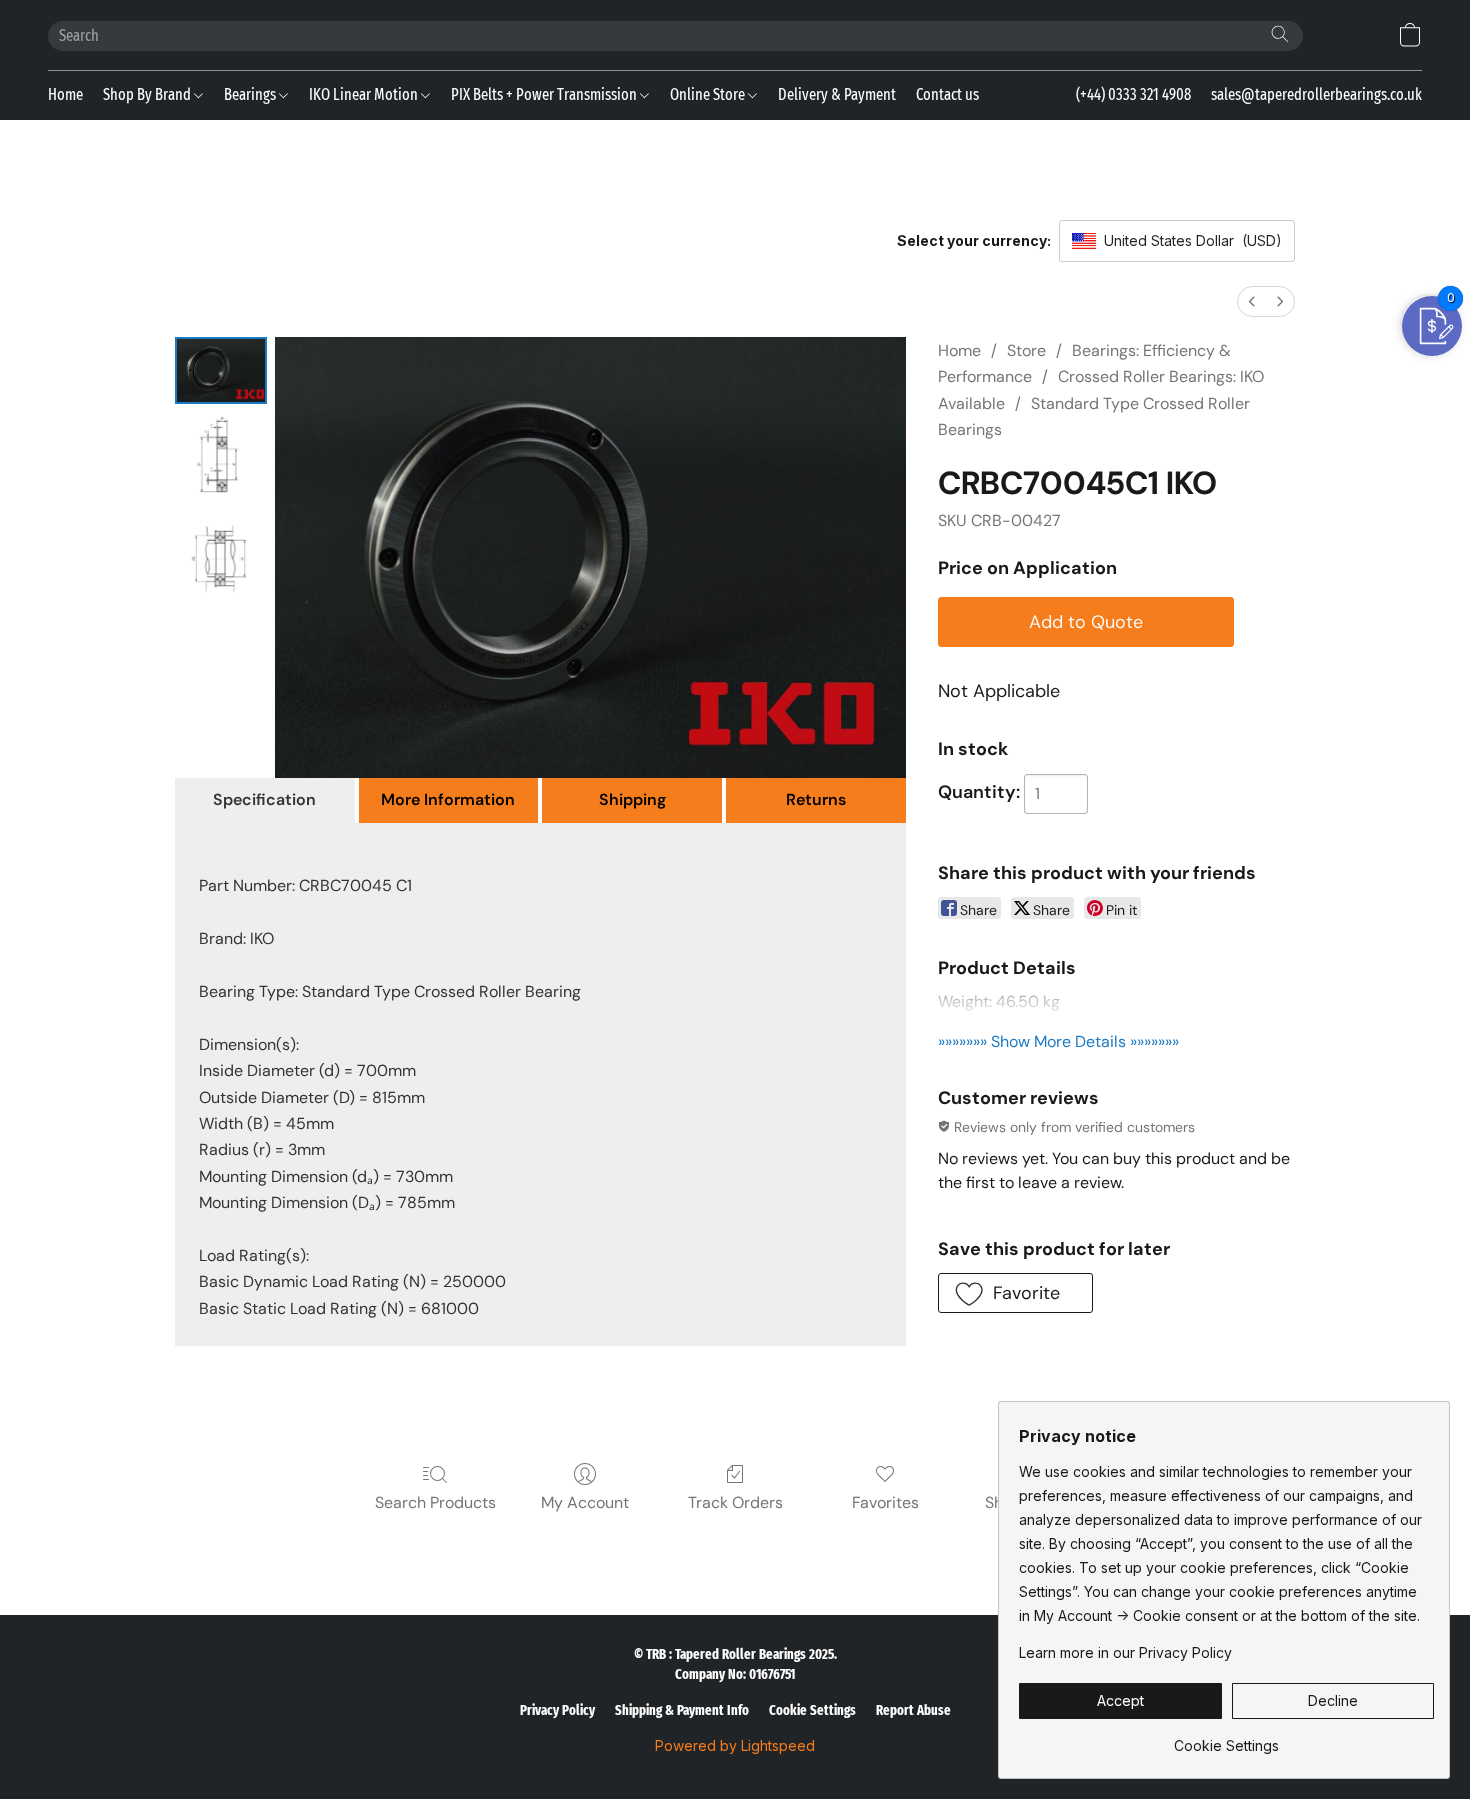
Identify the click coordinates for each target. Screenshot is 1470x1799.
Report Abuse (913, 1710)
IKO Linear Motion (365, 94)
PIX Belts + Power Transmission (545, 94)
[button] (1410, 35)
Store (1026, 350)
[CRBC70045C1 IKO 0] (221, 370)
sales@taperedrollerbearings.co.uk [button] (1316, 94)
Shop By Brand (148, 94)
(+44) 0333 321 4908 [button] (1133, 94)
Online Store (709, 94)
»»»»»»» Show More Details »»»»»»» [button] (1058, 1041)
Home (65, 94)
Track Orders (735, 1502)
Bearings (251, 94)
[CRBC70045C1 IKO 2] (221, 558)
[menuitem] (1252, 301)
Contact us (947, 94)
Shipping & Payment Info (682, 1710)
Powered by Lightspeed (735, 1745)
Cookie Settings (812, 1710)
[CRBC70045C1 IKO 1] (221, 458)
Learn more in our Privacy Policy (1125, 1652)
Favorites (885, 1502)
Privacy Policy (557, 1710)
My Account (585, 1502)
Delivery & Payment (837, 94)
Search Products (435, 1502)
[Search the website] (1280, 34)
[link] (1226, 1738)
